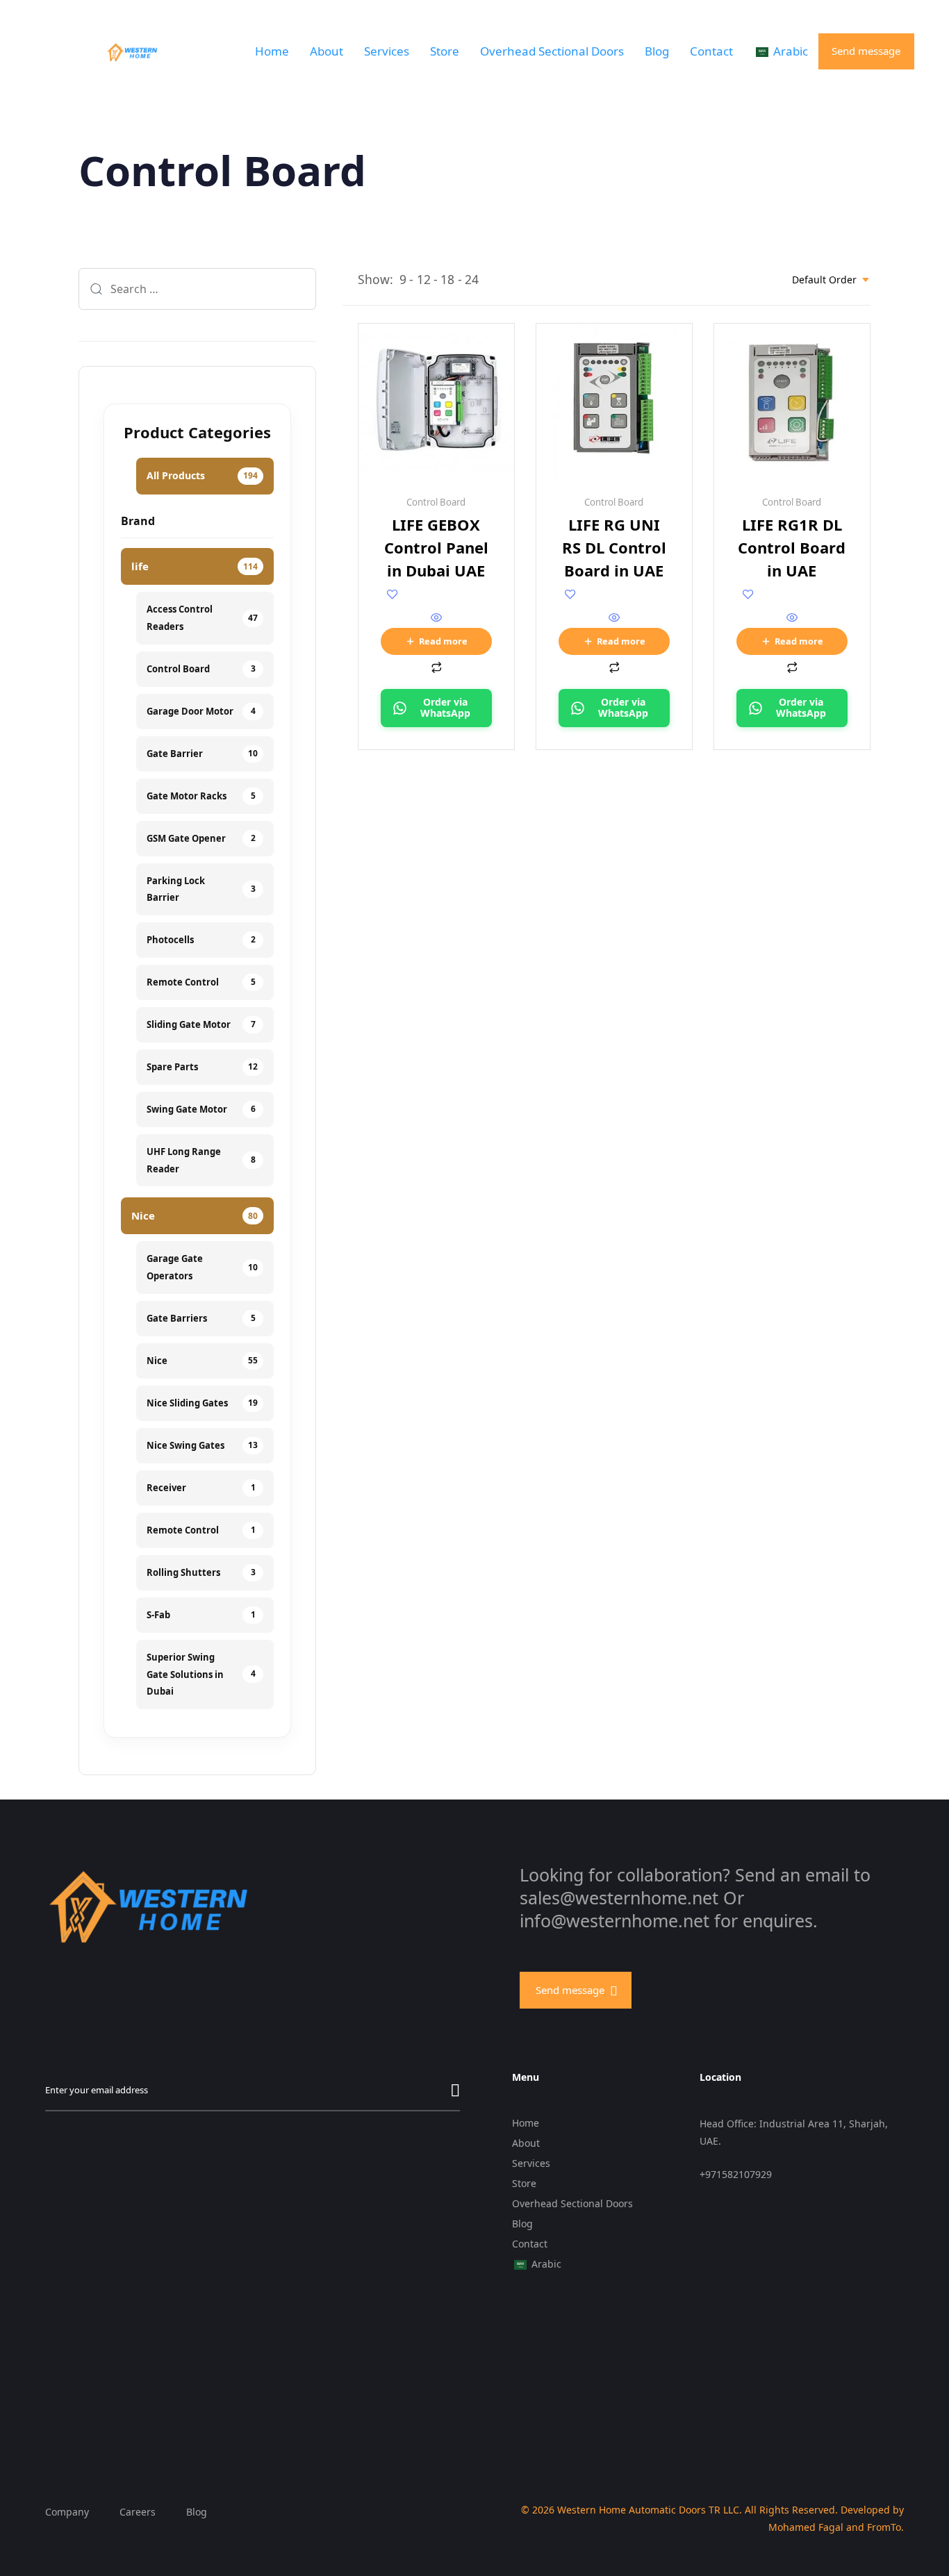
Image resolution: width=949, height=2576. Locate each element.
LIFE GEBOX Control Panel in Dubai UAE (436, 547)
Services (387, 51)
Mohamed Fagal (806, 2527)
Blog (657, 51)
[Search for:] (197, 289)
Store (445, 51)
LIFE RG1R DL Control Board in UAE (792, 547)
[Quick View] (436, 618)
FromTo (884, 2527)
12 (424, 279)
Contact (711, 51)
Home (272, 51)
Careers (138, 2512)
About (327, 51)
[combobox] (831, 280)
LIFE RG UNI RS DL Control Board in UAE (614, 547)
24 (472, 279)
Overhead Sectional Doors (552, 51)
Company (67, 2512)
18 (447, 279)
